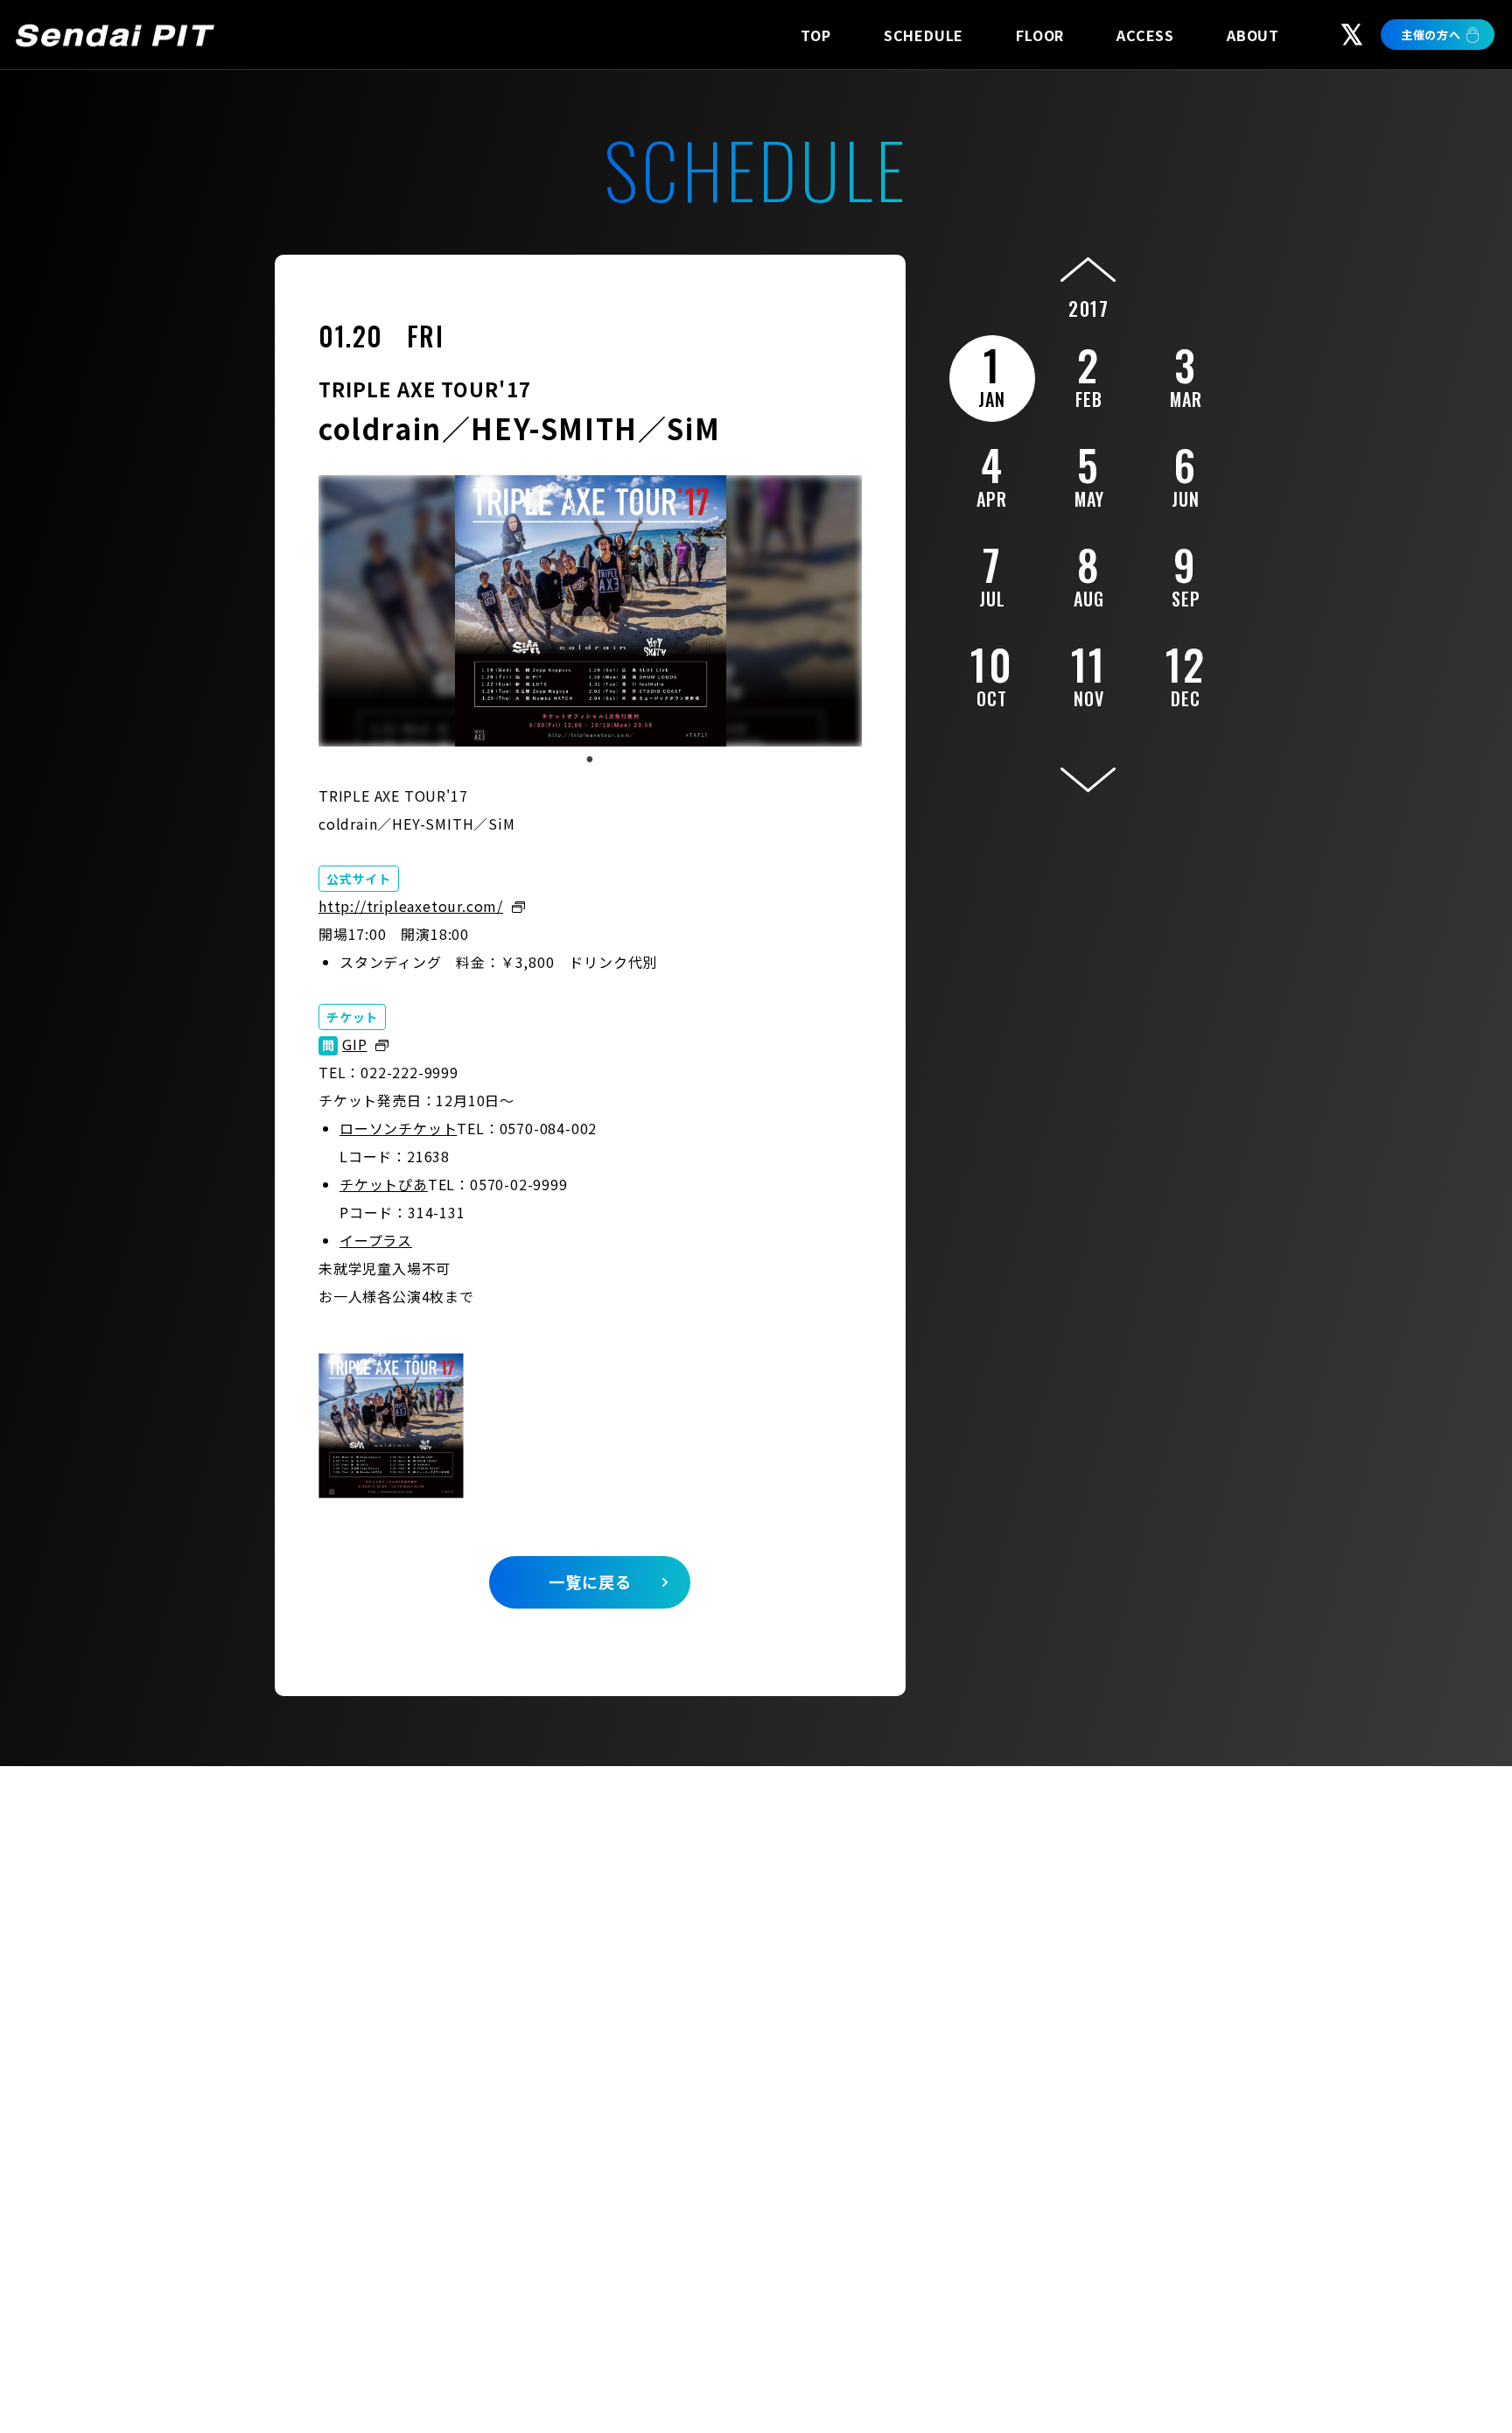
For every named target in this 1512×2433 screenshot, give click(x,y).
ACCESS (1145, 35)
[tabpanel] (590, 611)
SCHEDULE (924, 35)
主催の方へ (1431, 35)
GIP (354, 1044)
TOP (815, 35)
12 (1186, 672)
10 (992, 672)
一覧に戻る (590, 1581)
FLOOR (1040, 35)
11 (1089, 672)
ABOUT (1253, 35)
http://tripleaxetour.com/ (411, 906)
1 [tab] (590, 760)
